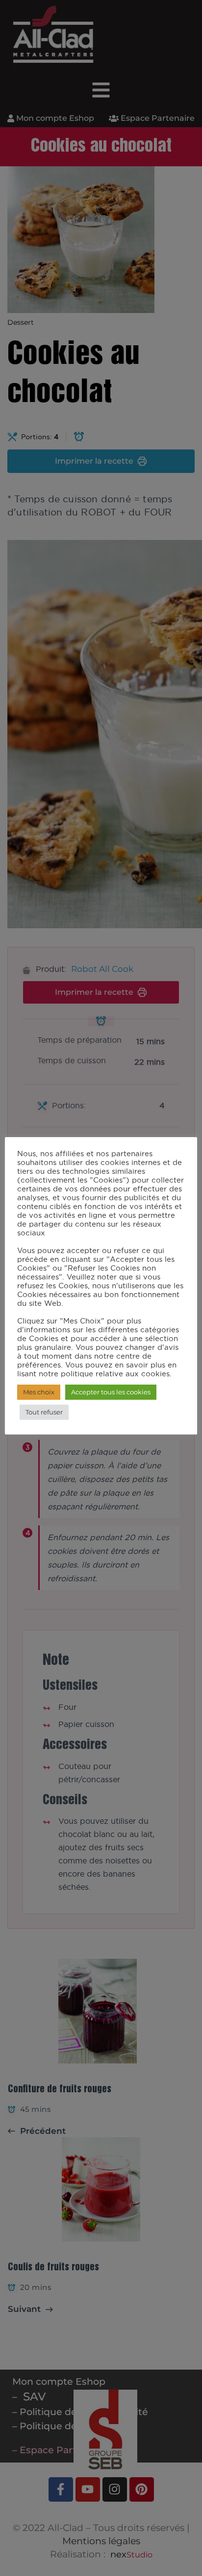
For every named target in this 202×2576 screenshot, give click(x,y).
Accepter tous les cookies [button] (111, 1392)
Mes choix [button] (39, 1392)
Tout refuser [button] (44, 1412)
